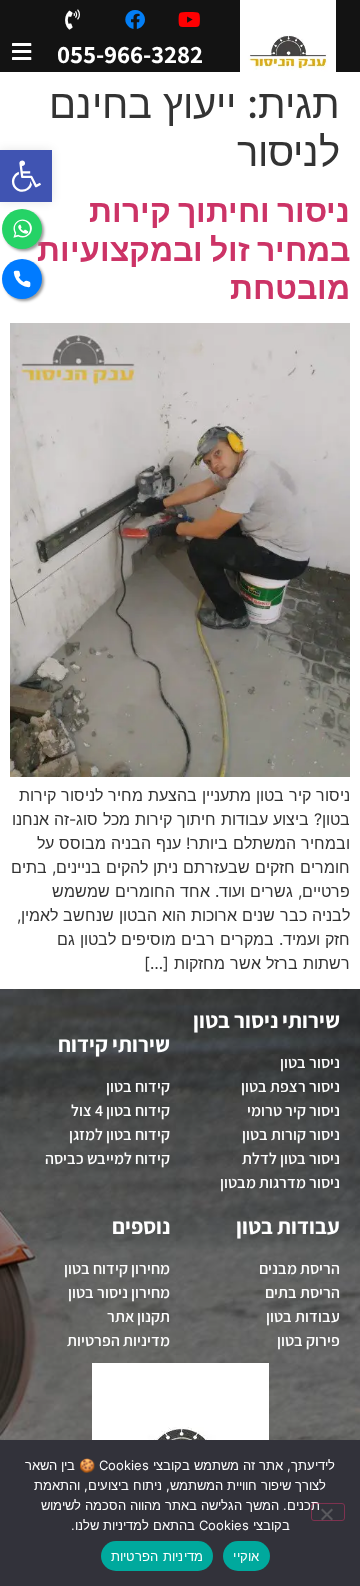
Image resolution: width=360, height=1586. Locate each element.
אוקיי (246, 1556)
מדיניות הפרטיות (157, 1556)
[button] (26, 176)
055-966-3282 (130, 53)
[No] (328, 1512)
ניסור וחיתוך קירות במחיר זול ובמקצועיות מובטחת (193, 249)
